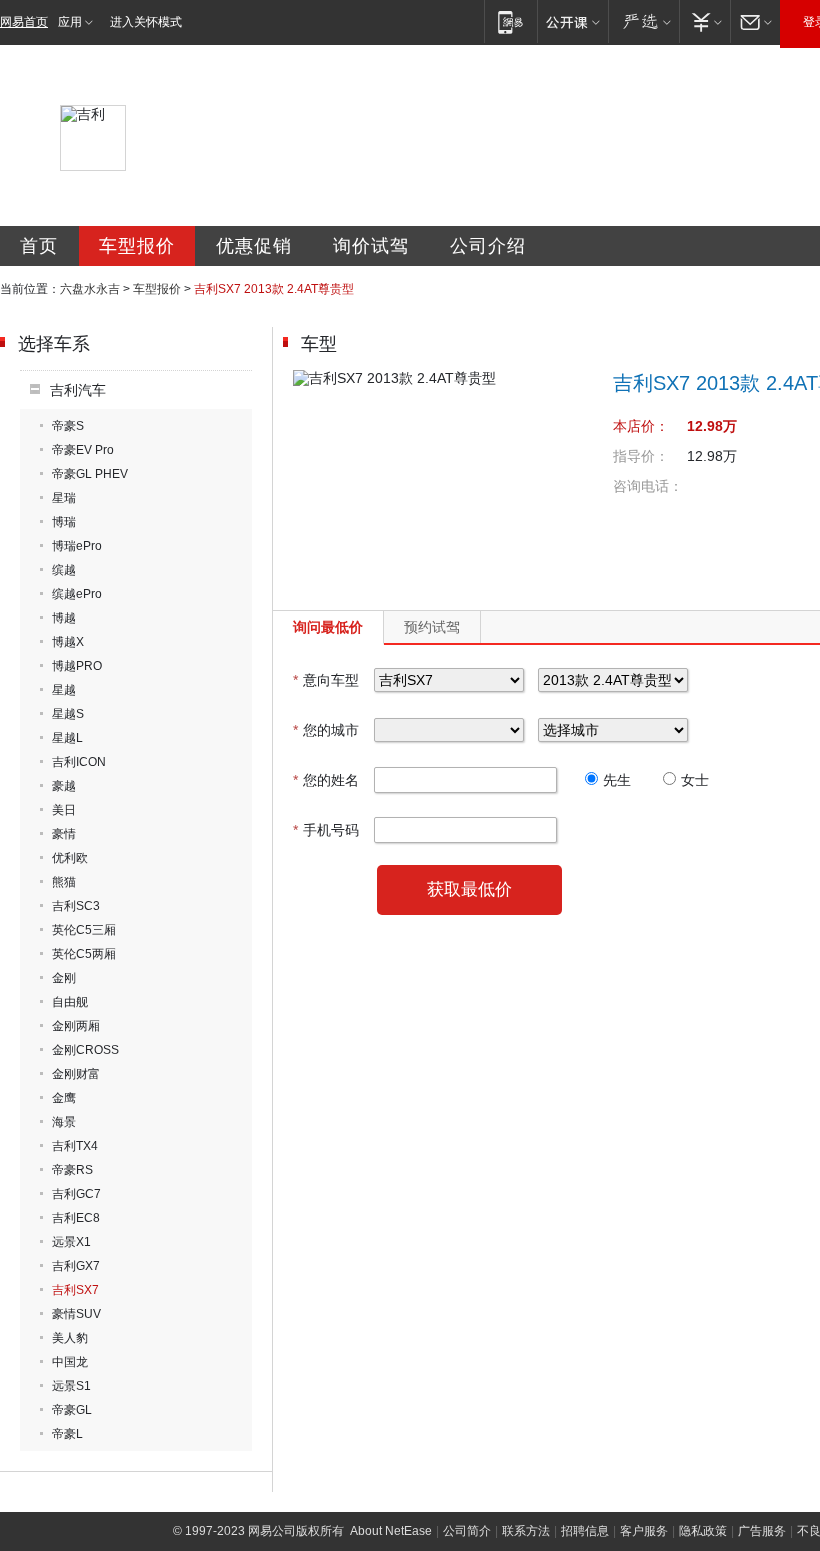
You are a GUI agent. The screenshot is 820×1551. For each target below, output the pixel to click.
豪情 (64, 834)
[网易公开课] (572, 21)
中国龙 (70, 1362)
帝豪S (68, 426)
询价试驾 (371, 246)
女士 (695, 780)
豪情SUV (76, 1314)
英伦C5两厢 (84, 954)
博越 (64, 618)
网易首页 (24, 22)
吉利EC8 (76, 1218)
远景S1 (71, 1386)
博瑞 (64, 522)
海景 (64, 1122)
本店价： (641, 426)
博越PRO (77, 666)
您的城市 (326, 730)
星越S (68, 714)
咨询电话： (648, 486)
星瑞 (64, 498)
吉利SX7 (75, 1290)
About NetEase (391, 1531)
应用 (70, 22)
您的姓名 (326, 780)
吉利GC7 (76, 1194)
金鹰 (64, 1098)
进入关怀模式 (146, 22)
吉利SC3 (76, 906)
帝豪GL (72, 1410)
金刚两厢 (76, 1026)
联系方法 (526, 1531)
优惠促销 (254, 246)
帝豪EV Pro (83, 450)
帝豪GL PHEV (90, 474)
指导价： (641, 456)
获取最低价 (469, 889)
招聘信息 (585, 1531)
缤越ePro (77, 594)
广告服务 (762, 1531)
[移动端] (510, 21)
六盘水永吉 (90, 289)
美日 (64, 810)
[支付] (704, 21)
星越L (67, 738)
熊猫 (64, 882)
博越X (68, 642)
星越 (64, 690)
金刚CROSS (85, 1050)
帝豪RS (72, 1170)
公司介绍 (488, 246)
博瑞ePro (77, 546)
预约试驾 (432, 627)
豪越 (64, 786)
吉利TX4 (75, 1146)
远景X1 (71, 1242)
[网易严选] (643, 21)
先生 (617, 780)
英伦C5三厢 (84, 930)
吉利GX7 (76, 1266)
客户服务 (644, 1531)
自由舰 (70, 1002)
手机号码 (326, 830)
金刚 (64, 978)
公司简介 (467, 1531)
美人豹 (70, 1338)
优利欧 (70, 858)
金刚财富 (76, 1074)
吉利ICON (79, 762)
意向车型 (326, 680)
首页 (39, 246)
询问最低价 (328, 627)
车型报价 (137, 246)
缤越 (64, 570)
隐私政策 (703, 1531)
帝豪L (67, 1434)
